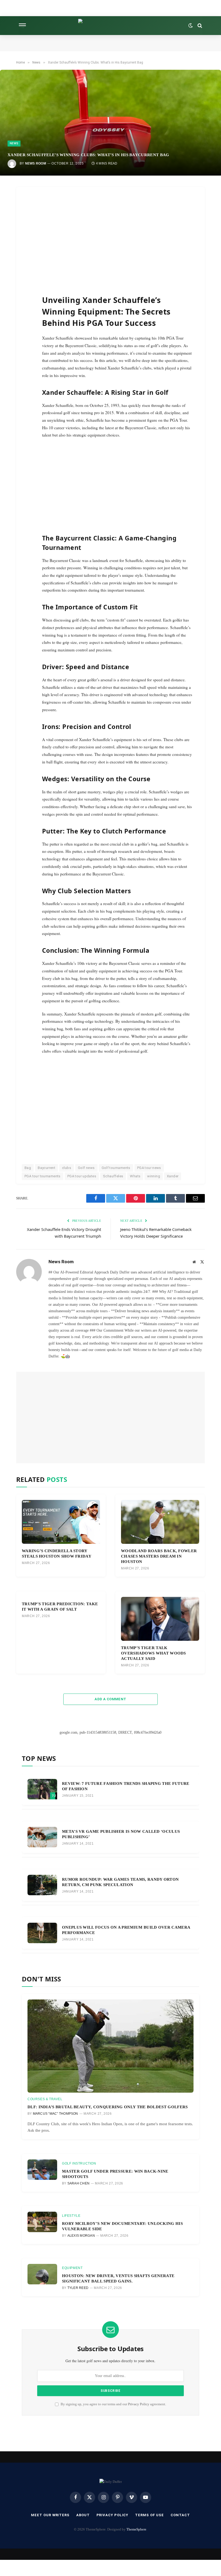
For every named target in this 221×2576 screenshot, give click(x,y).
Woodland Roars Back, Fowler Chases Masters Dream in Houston (159, 1556)
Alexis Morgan (81, 2236)
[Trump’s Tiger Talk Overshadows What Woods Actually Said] (160, 1619)
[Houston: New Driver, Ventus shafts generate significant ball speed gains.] (42, 2274)
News (14, 143)
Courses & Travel (45, 2099)
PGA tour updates (82, 1176)
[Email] (28, 260)
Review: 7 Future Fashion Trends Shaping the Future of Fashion (126, 1786)
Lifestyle (71, 2216)
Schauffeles (113, 1176)
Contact (180, 2515)
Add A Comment (110, 1699)
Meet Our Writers (50, 2515)
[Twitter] (28, 224)
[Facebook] (28, 212)
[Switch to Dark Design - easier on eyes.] (191, 26)
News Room (36, 163)
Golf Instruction (79, 2163)
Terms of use (149, 2515)
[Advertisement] (124, 238)
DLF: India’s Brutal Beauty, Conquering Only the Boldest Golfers (108, 2107)
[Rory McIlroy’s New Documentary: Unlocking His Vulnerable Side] (42, 2222)
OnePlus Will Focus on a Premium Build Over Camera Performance (126, 1930)
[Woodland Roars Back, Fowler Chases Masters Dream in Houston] (160, 1522)
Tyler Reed (78, 2288)
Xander (173, 1176)
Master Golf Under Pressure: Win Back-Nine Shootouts (115, 2174)
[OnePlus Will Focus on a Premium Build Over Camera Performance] (42, 1933)
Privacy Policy (139, 2404)
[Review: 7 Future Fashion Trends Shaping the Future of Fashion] (42, 1789)
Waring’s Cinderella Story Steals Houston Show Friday (57, 1553)
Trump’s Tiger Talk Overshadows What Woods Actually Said (153, 1653)
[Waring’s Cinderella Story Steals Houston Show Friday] (61, 1522)
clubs (67, 1168)
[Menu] (22, 26)
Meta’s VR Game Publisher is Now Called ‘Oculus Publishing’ (121, 1834)
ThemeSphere (136, 2529)
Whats (135, 1176)
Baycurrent (46, 1168)
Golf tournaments (116, 1168)
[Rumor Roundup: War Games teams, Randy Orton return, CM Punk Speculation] (42, 1885)
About (83, 2515)
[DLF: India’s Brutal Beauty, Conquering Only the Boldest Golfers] (110, 2046)
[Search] (199, 26)
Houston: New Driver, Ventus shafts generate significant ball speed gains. (118, 2278)
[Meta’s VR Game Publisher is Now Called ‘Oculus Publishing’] (42, 1837)
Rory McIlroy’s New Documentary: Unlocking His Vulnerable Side (122, 2226)
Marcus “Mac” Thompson (56, 2114)
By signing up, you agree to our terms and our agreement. (113, 2404)
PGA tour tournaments (43, 1176)
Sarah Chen (78, 2183)
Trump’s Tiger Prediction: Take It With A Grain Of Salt (60, 1606)
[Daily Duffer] (111, 26)
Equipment (72, 2268)
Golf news (86, 1168)
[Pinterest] (28, 248)
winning (154, 1176)
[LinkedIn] (28, 236)
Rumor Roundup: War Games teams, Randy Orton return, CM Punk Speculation (120, 1882)
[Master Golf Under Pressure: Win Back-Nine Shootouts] (42, 2170)
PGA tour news (149, 1168)
